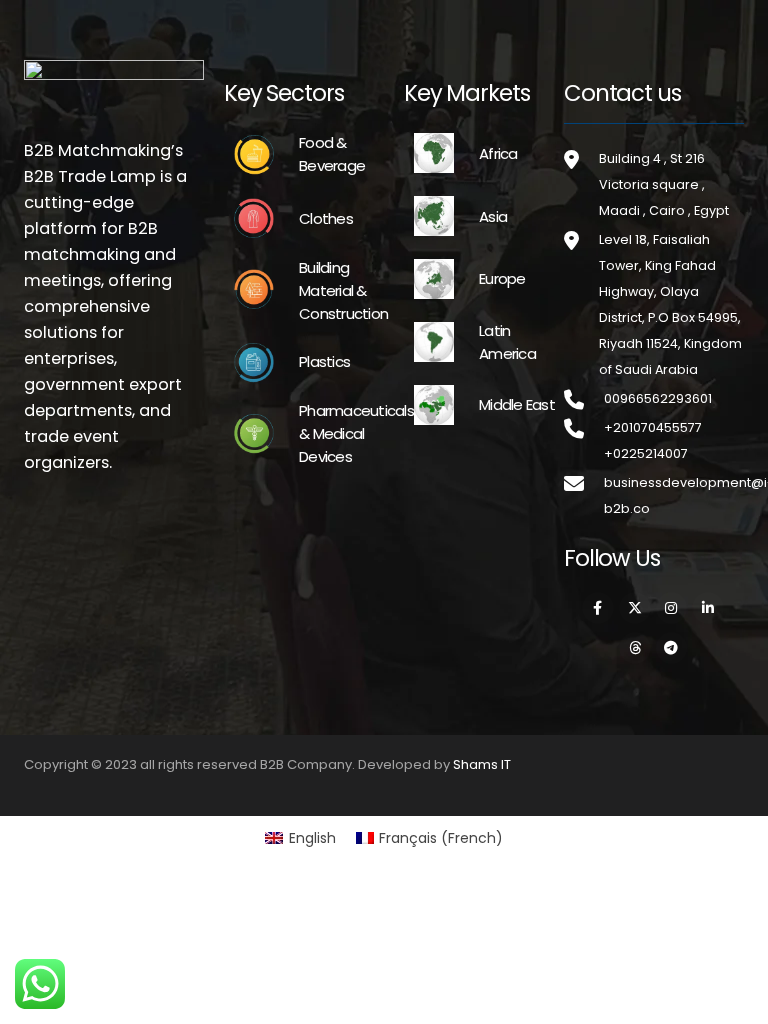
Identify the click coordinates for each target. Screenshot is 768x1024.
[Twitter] (635, 608)
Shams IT (482, 764)
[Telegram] (672, 648)
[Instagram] (672, 608)
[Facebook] (598, 608)
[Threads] (635, 648)
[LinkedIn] (708, 608)
